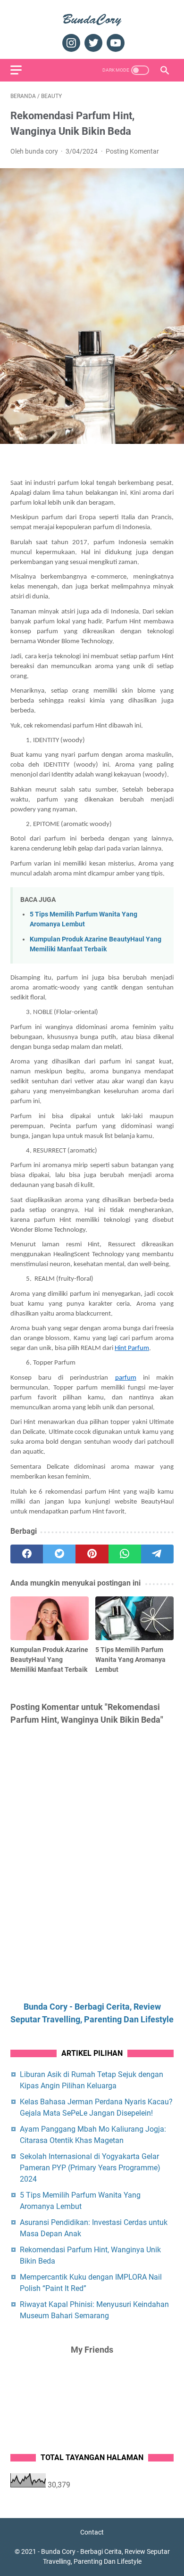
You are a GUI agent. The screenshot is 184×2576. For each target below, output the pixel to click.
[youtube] (114, 43)
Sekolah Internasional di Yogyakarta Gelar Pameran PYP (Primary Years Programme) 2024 (90, 2168)
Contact (92, 2532)
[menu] (22, 70)
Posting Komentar (132, 151)
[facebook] (27, 1554)
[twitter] (92, 43)
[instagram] (70, 43)
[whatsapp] (125, 1554)
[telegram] (157, 1554)
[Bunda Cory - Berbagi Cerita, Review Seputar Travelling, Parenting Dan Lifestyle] (92, 19)
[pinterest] (92, 1554)
